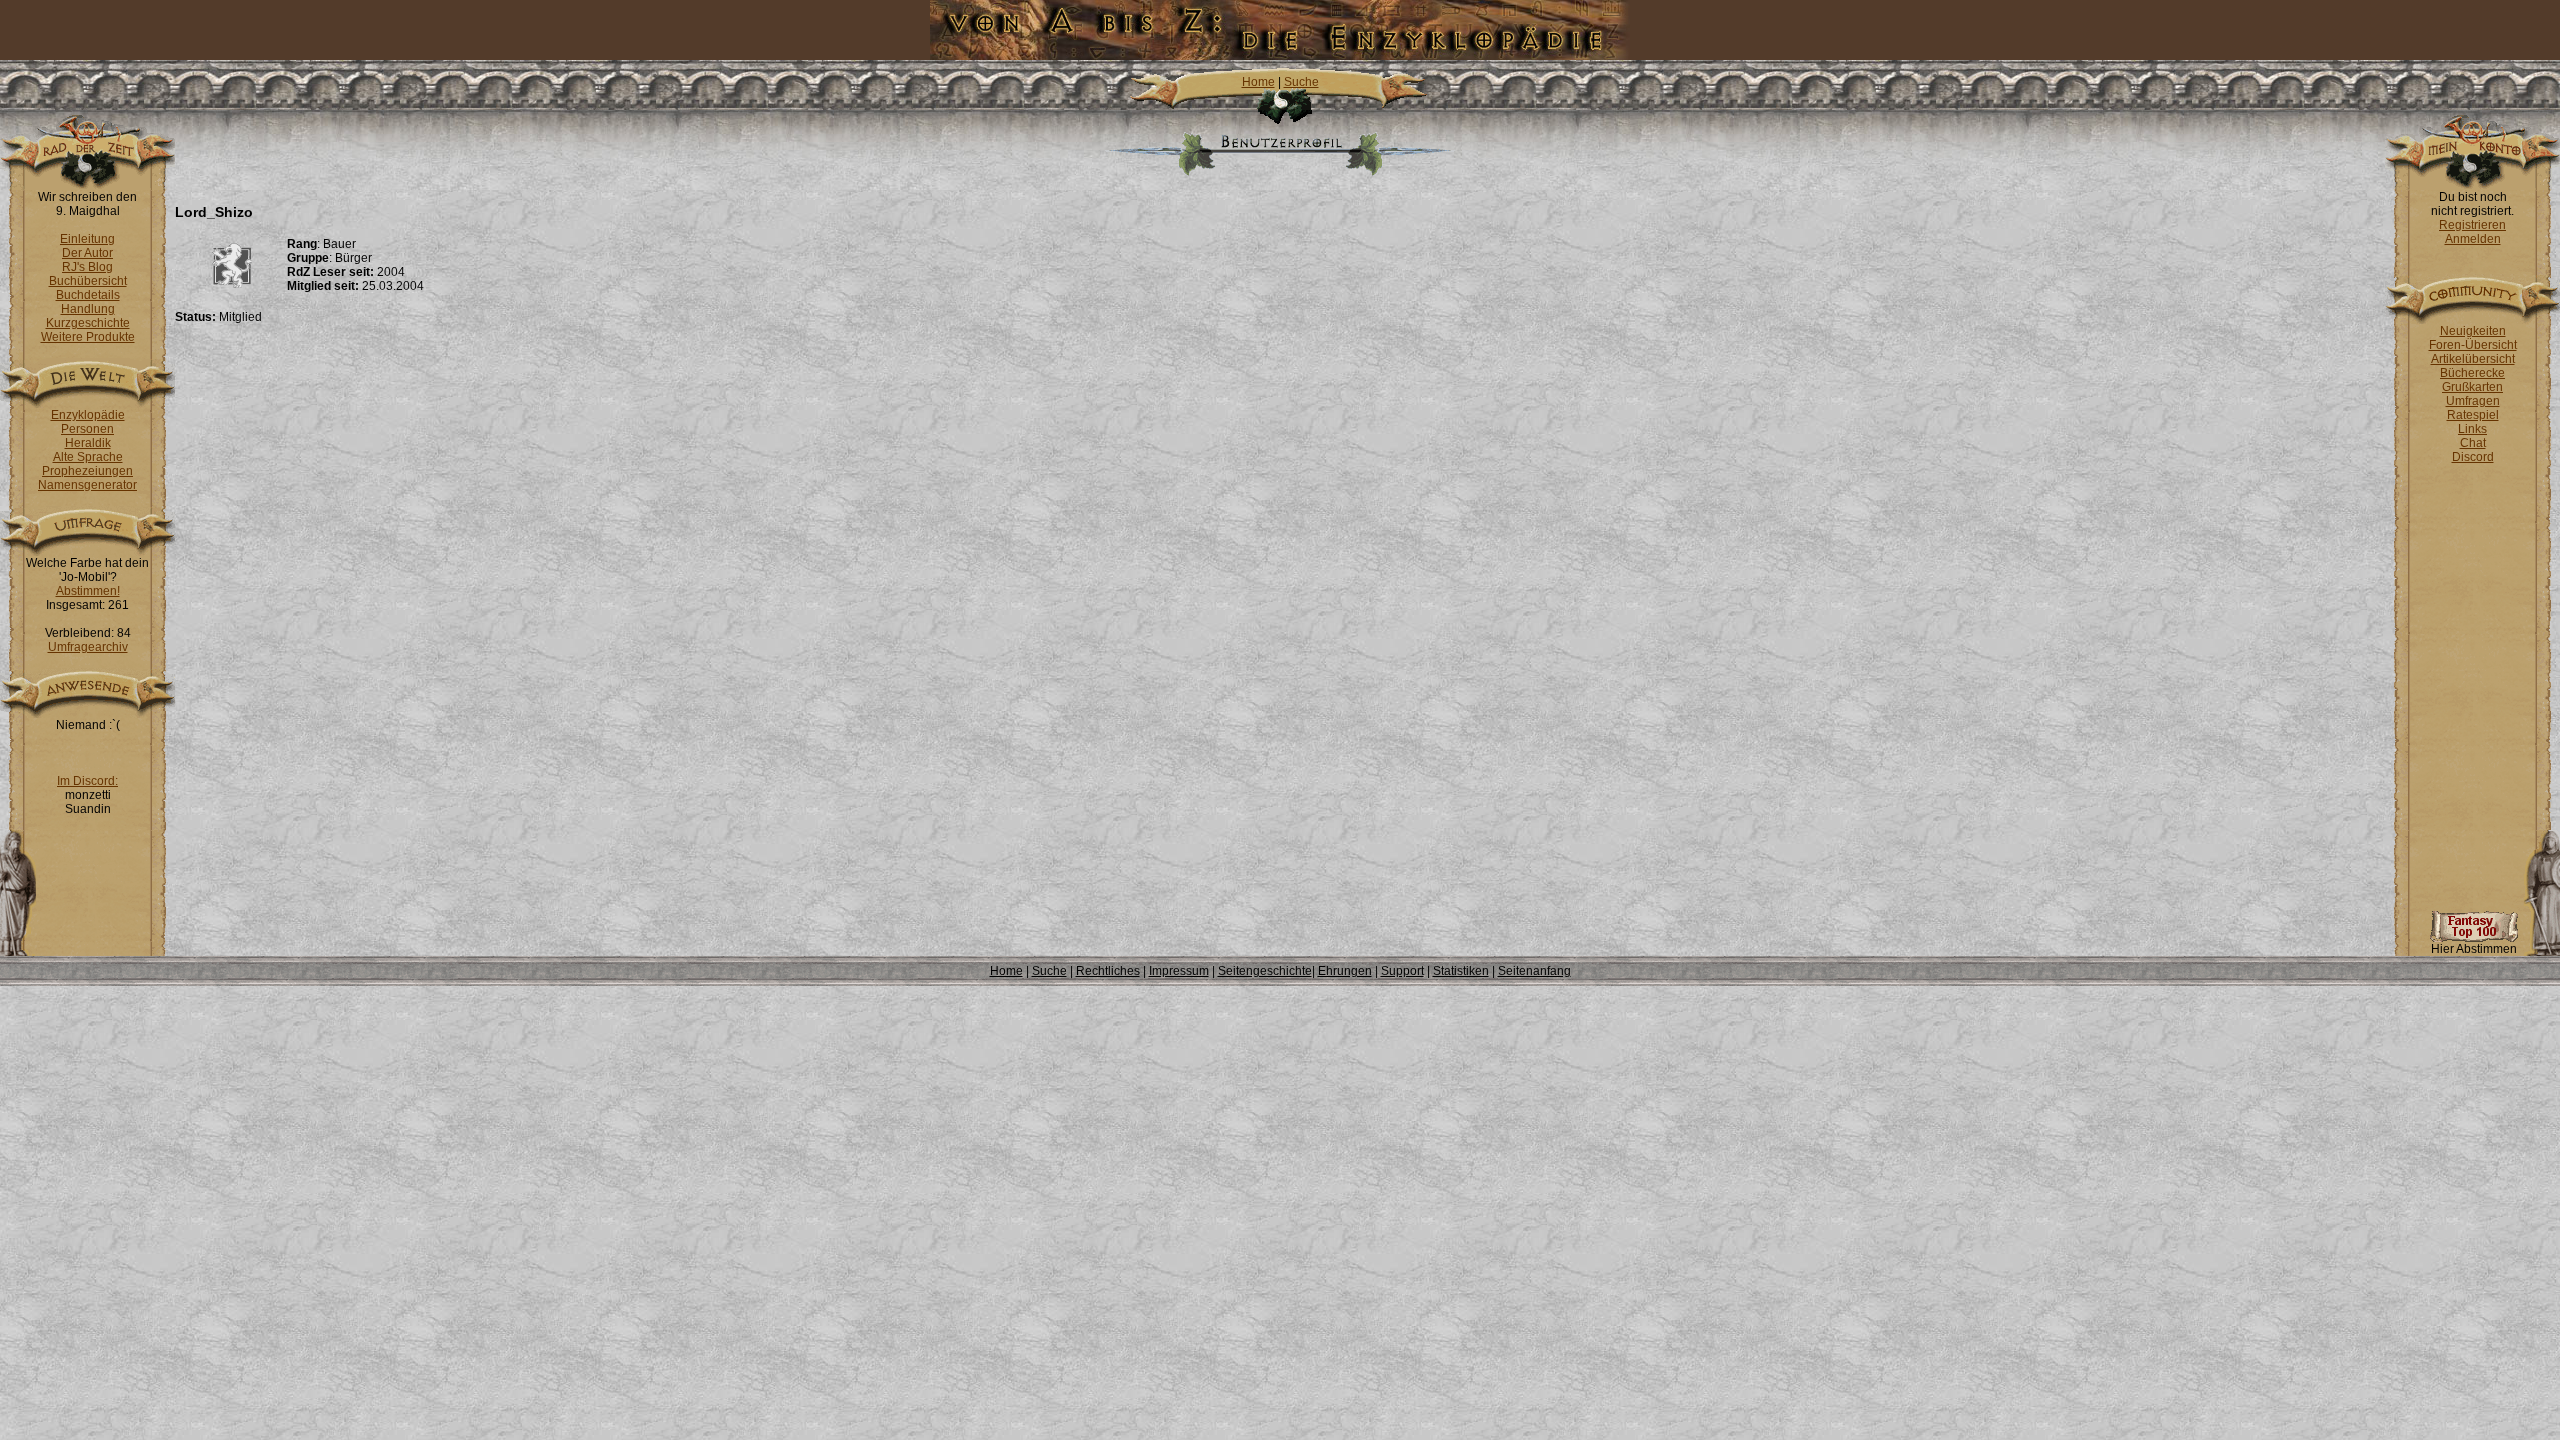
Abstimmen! (88, 591)
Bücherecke (2472, 373)
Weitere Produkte (88, 337)
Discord (2473, 457)
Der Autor (87, 253)
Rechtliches (1108, 971)
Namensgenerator (87, 485)
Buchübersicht (88, 281)
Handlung (88, 309)
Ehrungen (1345, 971)
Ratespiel (2473, 415)
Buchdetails (88, 295)
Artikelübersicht (2473, 359)
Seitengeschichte (1265, 971)
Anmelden (2473, 239)
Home (1258, 82)
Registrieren (2472, 225)
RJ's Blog (87, 267)
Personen (87, 429)
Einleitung (87, 239)
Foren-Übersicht (2473, 345)
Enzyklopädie (88, 415)
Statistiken (1461, 971)
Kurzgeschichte (88, 323)
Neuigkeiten (2473, 331)
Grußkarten (2472, 387)
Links (2472, 429)
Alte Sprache (88, 457)
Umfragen (2473, 401)
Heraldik (88, 443)
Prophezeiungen (87, 471)
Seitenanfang (1534, 971)
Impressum (1179, 971)
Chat (2473, 443)
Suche (1301, 82)
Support (1402, 971)
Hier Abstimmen (2474, 949)
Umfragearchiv (88, 647)
